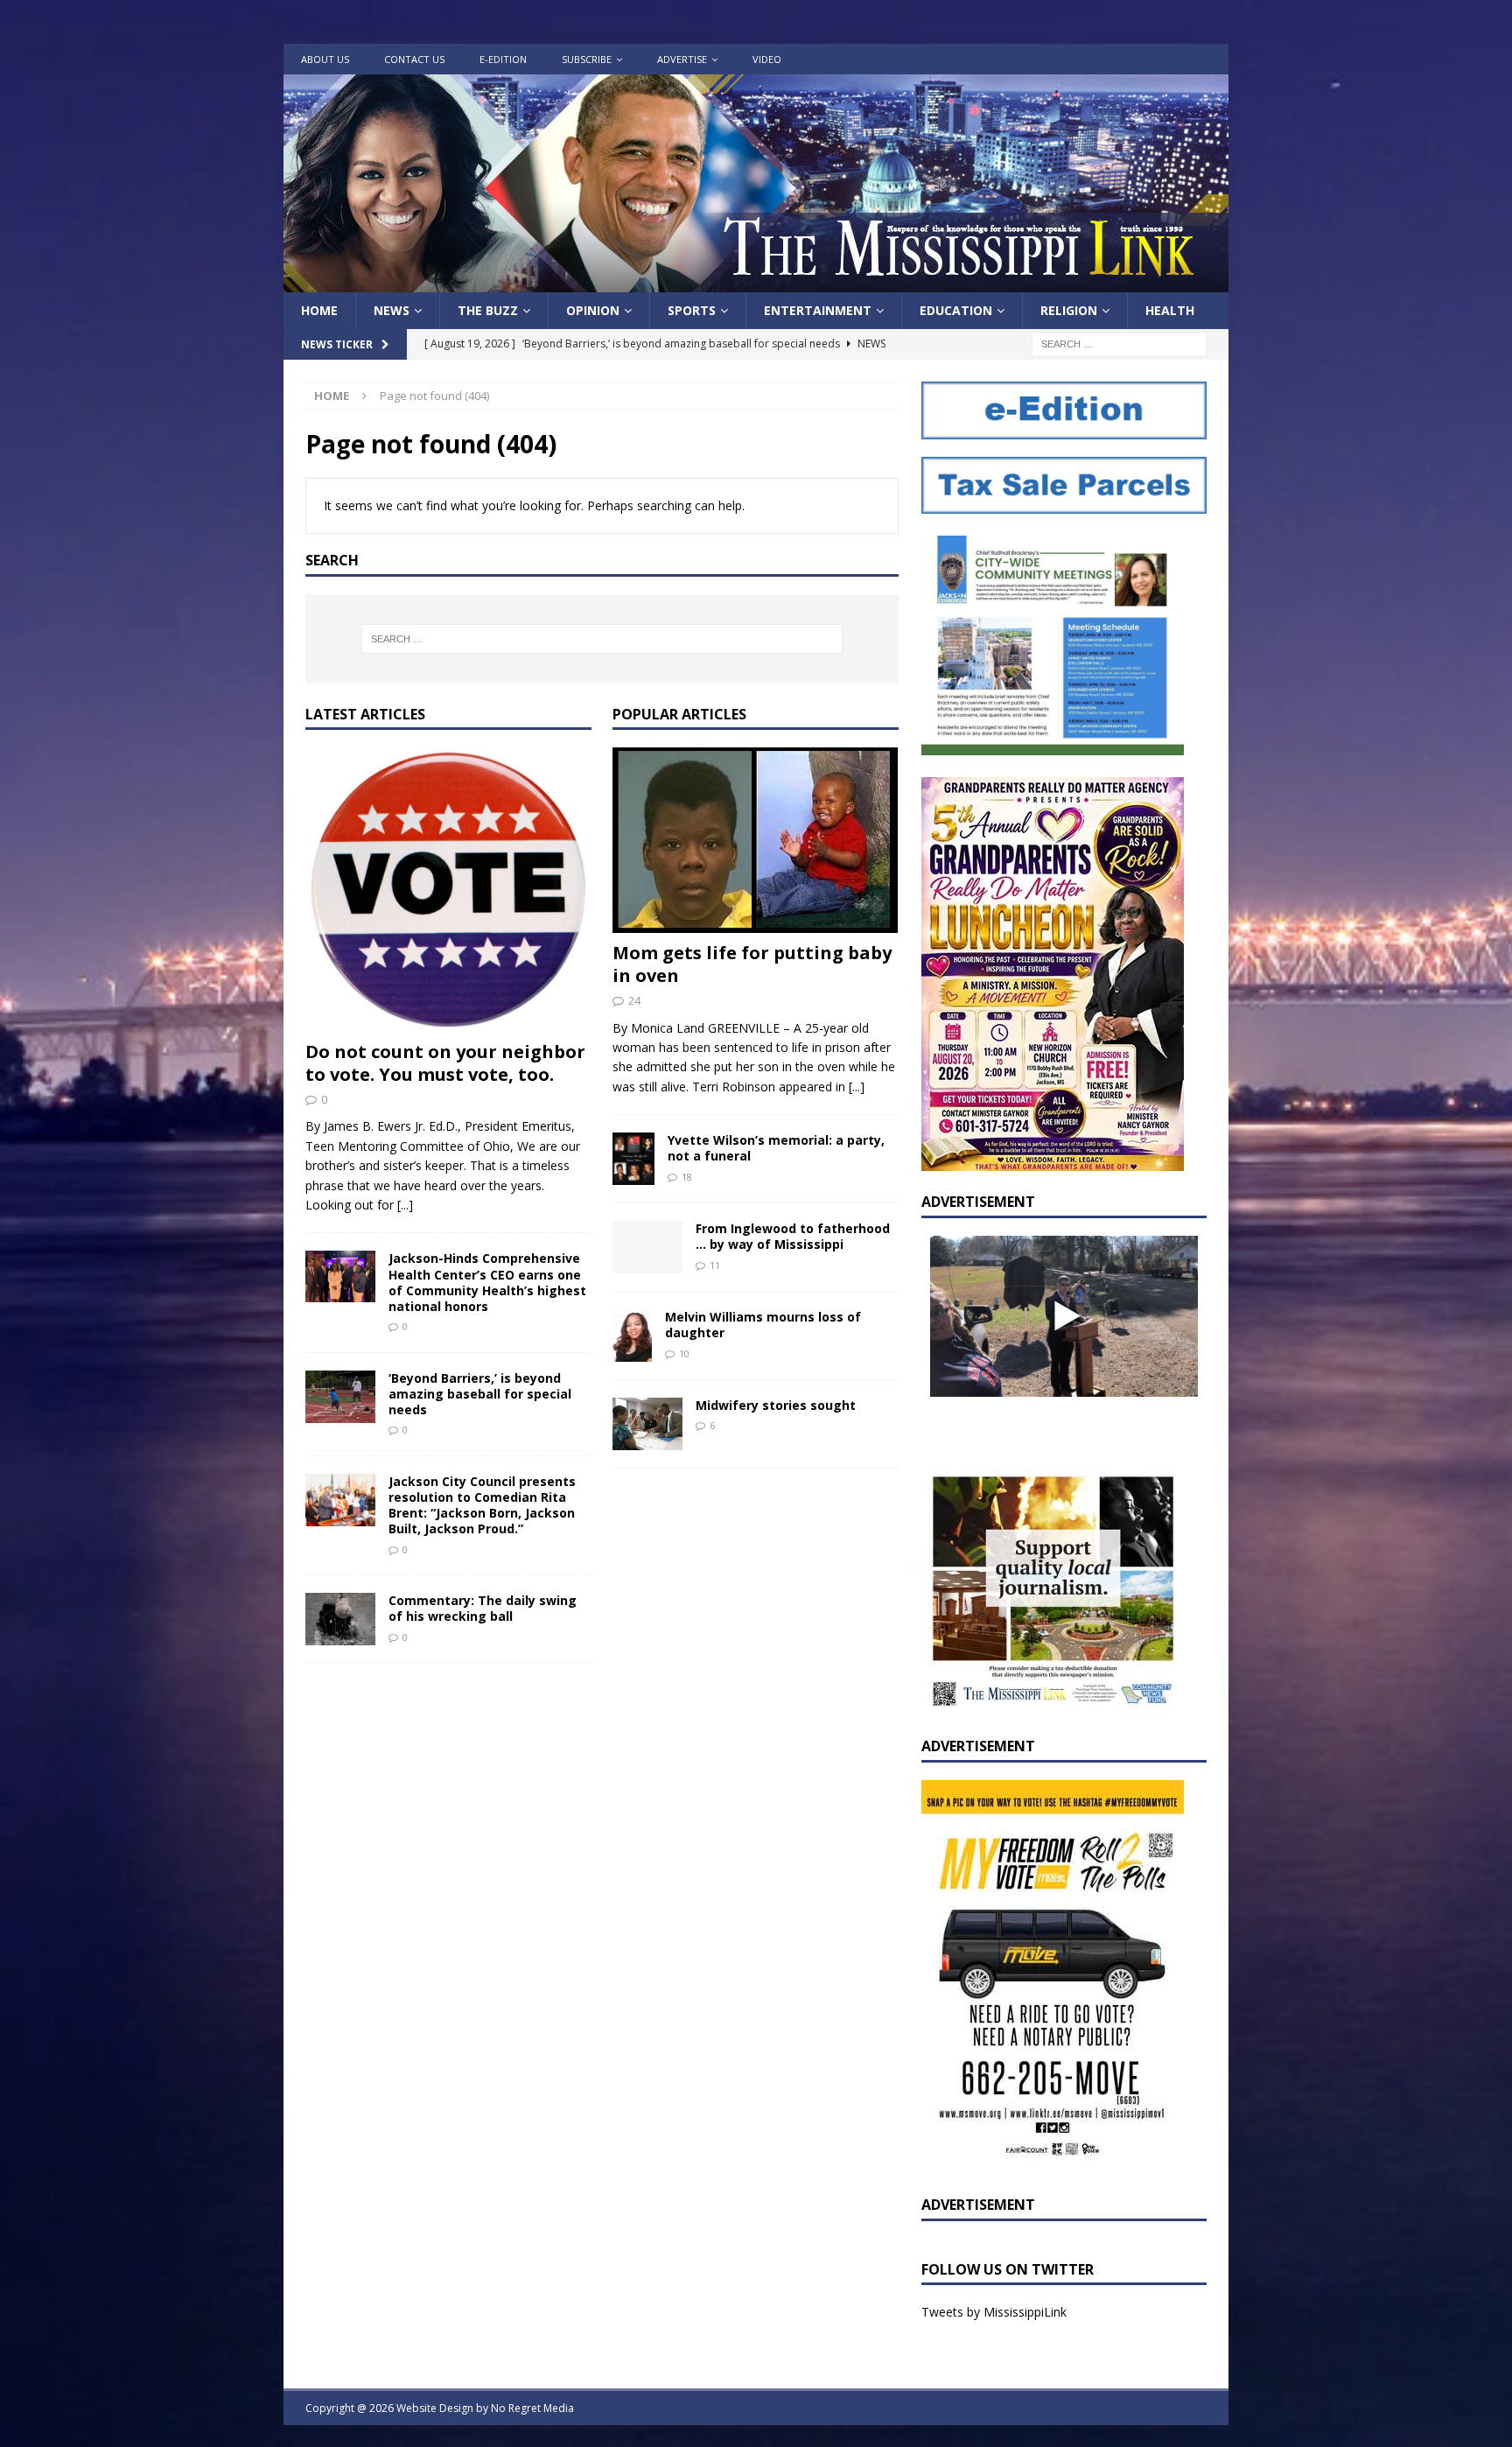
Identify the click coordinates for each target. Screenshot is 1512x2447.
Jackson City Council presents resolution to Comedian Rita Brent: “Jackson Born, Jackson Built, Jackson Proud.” (482, 1505)
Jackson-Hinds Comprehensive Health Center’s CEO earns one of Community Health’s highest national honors (487, 1282)
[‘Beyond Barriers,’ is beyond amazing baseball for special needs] (340, 1397)
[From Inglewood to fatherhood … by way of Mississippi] (647, 1247)
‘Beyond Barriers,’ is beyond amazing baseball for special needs (480, 1394)
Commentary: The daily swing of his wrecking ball (483, 1608)
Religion (1069, 310)
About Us (325, 59)
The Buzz (488, 310)
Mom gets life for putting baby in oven (752, 964)
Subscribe (587, 59)
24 (634, 1000)
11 (715, 1265)
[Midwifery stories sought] (647, 1424)
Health (1170, 310)
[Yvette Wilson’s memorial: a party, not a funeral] (633, 1159)
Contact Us (414, 59)
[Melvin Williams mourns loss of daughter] (632, 1336)
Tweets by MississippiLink (994, 2312)
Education (956, 310)
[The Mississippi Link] (756, 282)
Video (767, 59)
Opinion (593, 310)
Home (319, 310)
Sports (692, 310)
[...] (405, 1205)
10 (684, 1353)
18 (687, 1177)
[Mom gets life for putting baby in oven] (756, 840)
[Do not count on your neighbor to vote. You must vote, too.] (448, 889)
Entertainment (818, 310)
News (392, 310)
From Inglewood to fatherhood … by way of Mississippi (793, 1236)
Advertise (682, 59)
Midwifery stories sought (776, 1405)
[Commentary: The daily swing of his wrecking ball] (340, 1619)
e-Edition (503, 59)
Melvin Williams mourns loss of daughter (763, 1325)
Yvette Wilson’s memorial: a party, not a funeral (776, 1148)
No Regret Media (532, 2408)
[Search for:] (1119, 344)
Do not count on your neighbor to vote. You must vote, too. (445, 1063)
